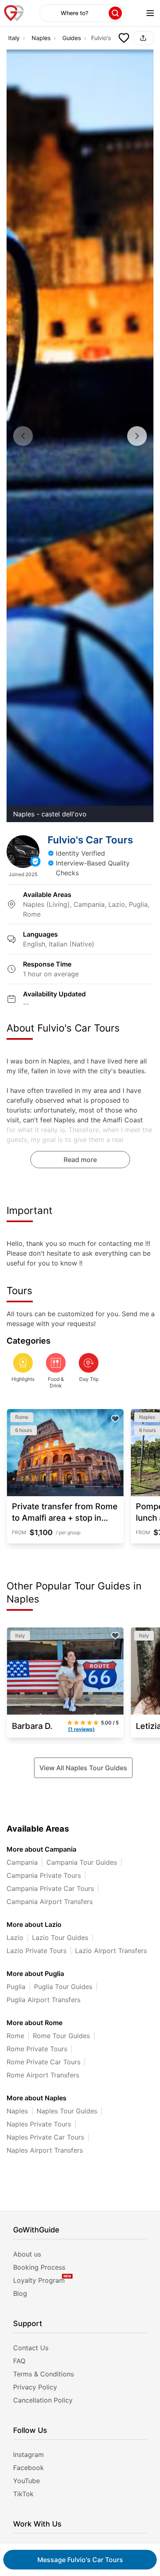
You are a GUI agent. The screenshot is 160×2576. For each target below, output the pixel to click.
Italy (14, 38)
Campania (22, 1862)
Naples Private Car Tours (45, 2137)
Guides (72, 38)
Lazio (15, 1938)
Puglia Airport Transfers (43, 2000)
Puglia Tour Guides (63, 1987)
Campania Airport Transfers (50, 1902)
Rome (15, 2036)
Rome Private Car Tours (43, 2062)
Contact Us (31, 2348)
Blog (20, 2293)
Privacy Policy (35, 2387)
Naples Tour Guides (67, 2111)
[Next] (137, 436)
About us (27, 2254)
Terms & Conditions (43, 2374)
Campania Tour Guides (82, 1862)
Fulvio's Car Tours (80, 2560)
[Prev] (23, 436)
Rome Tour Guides (61, 2036)
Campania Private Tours (44, 1875)
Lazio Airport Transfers (111, 1951)
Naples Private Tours (39, 2124)
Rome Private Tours (37, 2049)
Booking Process (39, 2267)
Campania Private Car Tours (50, 1888)
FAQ (19, 2361)
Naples (41, 38)
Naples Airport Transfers (45, 2150)
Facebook (29, 2468)
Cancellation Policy (43, 2400)
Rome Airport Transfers (43, 2075)
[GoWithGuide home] (14, 13)
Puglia (16, 1987)
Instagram (29, 2455)
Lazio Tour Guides (60, 1938)
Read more (80, 1160)
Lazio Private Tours (37, 1951)
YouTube (26, 2481)
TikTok (23, 2494)
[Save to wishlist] (124, 38)
